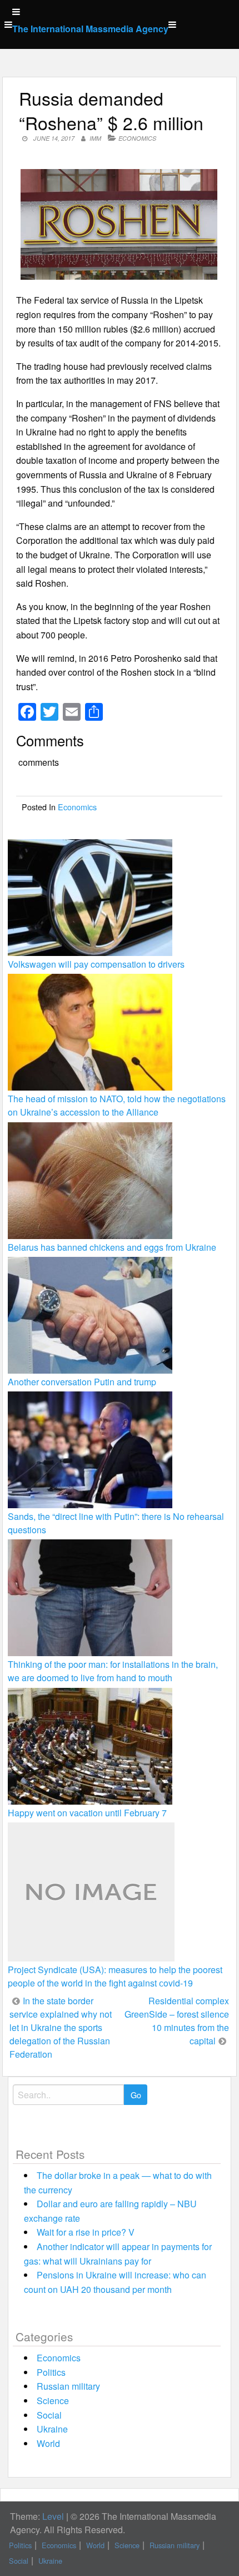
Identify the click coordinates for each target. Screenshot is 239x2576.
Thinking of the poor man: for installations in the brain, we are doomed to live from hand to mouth (113, 1671)
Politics (51, 2372)
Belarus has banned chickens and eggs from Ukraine (112, 1247)
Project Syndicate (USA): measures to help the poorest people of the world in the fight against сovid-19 (115, 1976)
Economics (137, 138)
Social (49, 2415)
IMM (95, 138)
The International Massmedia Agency (90, 29)
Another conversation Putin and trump (82, 1382)
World (48, 2443)
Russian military (68, 2386)
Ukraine (52, 2429)
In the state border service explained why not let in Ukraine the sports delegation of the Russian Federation (61, 2027)
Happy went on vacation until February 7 (87, 1813)
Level (53, 2516)
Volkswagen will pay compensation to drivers (96, 964)
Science (53, 2401)
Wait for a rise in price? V (86, 2232)
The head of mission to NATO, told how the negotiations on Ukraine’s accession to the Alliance (117, 1105)
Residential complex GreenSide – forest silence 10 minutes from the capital (177, 2021)
